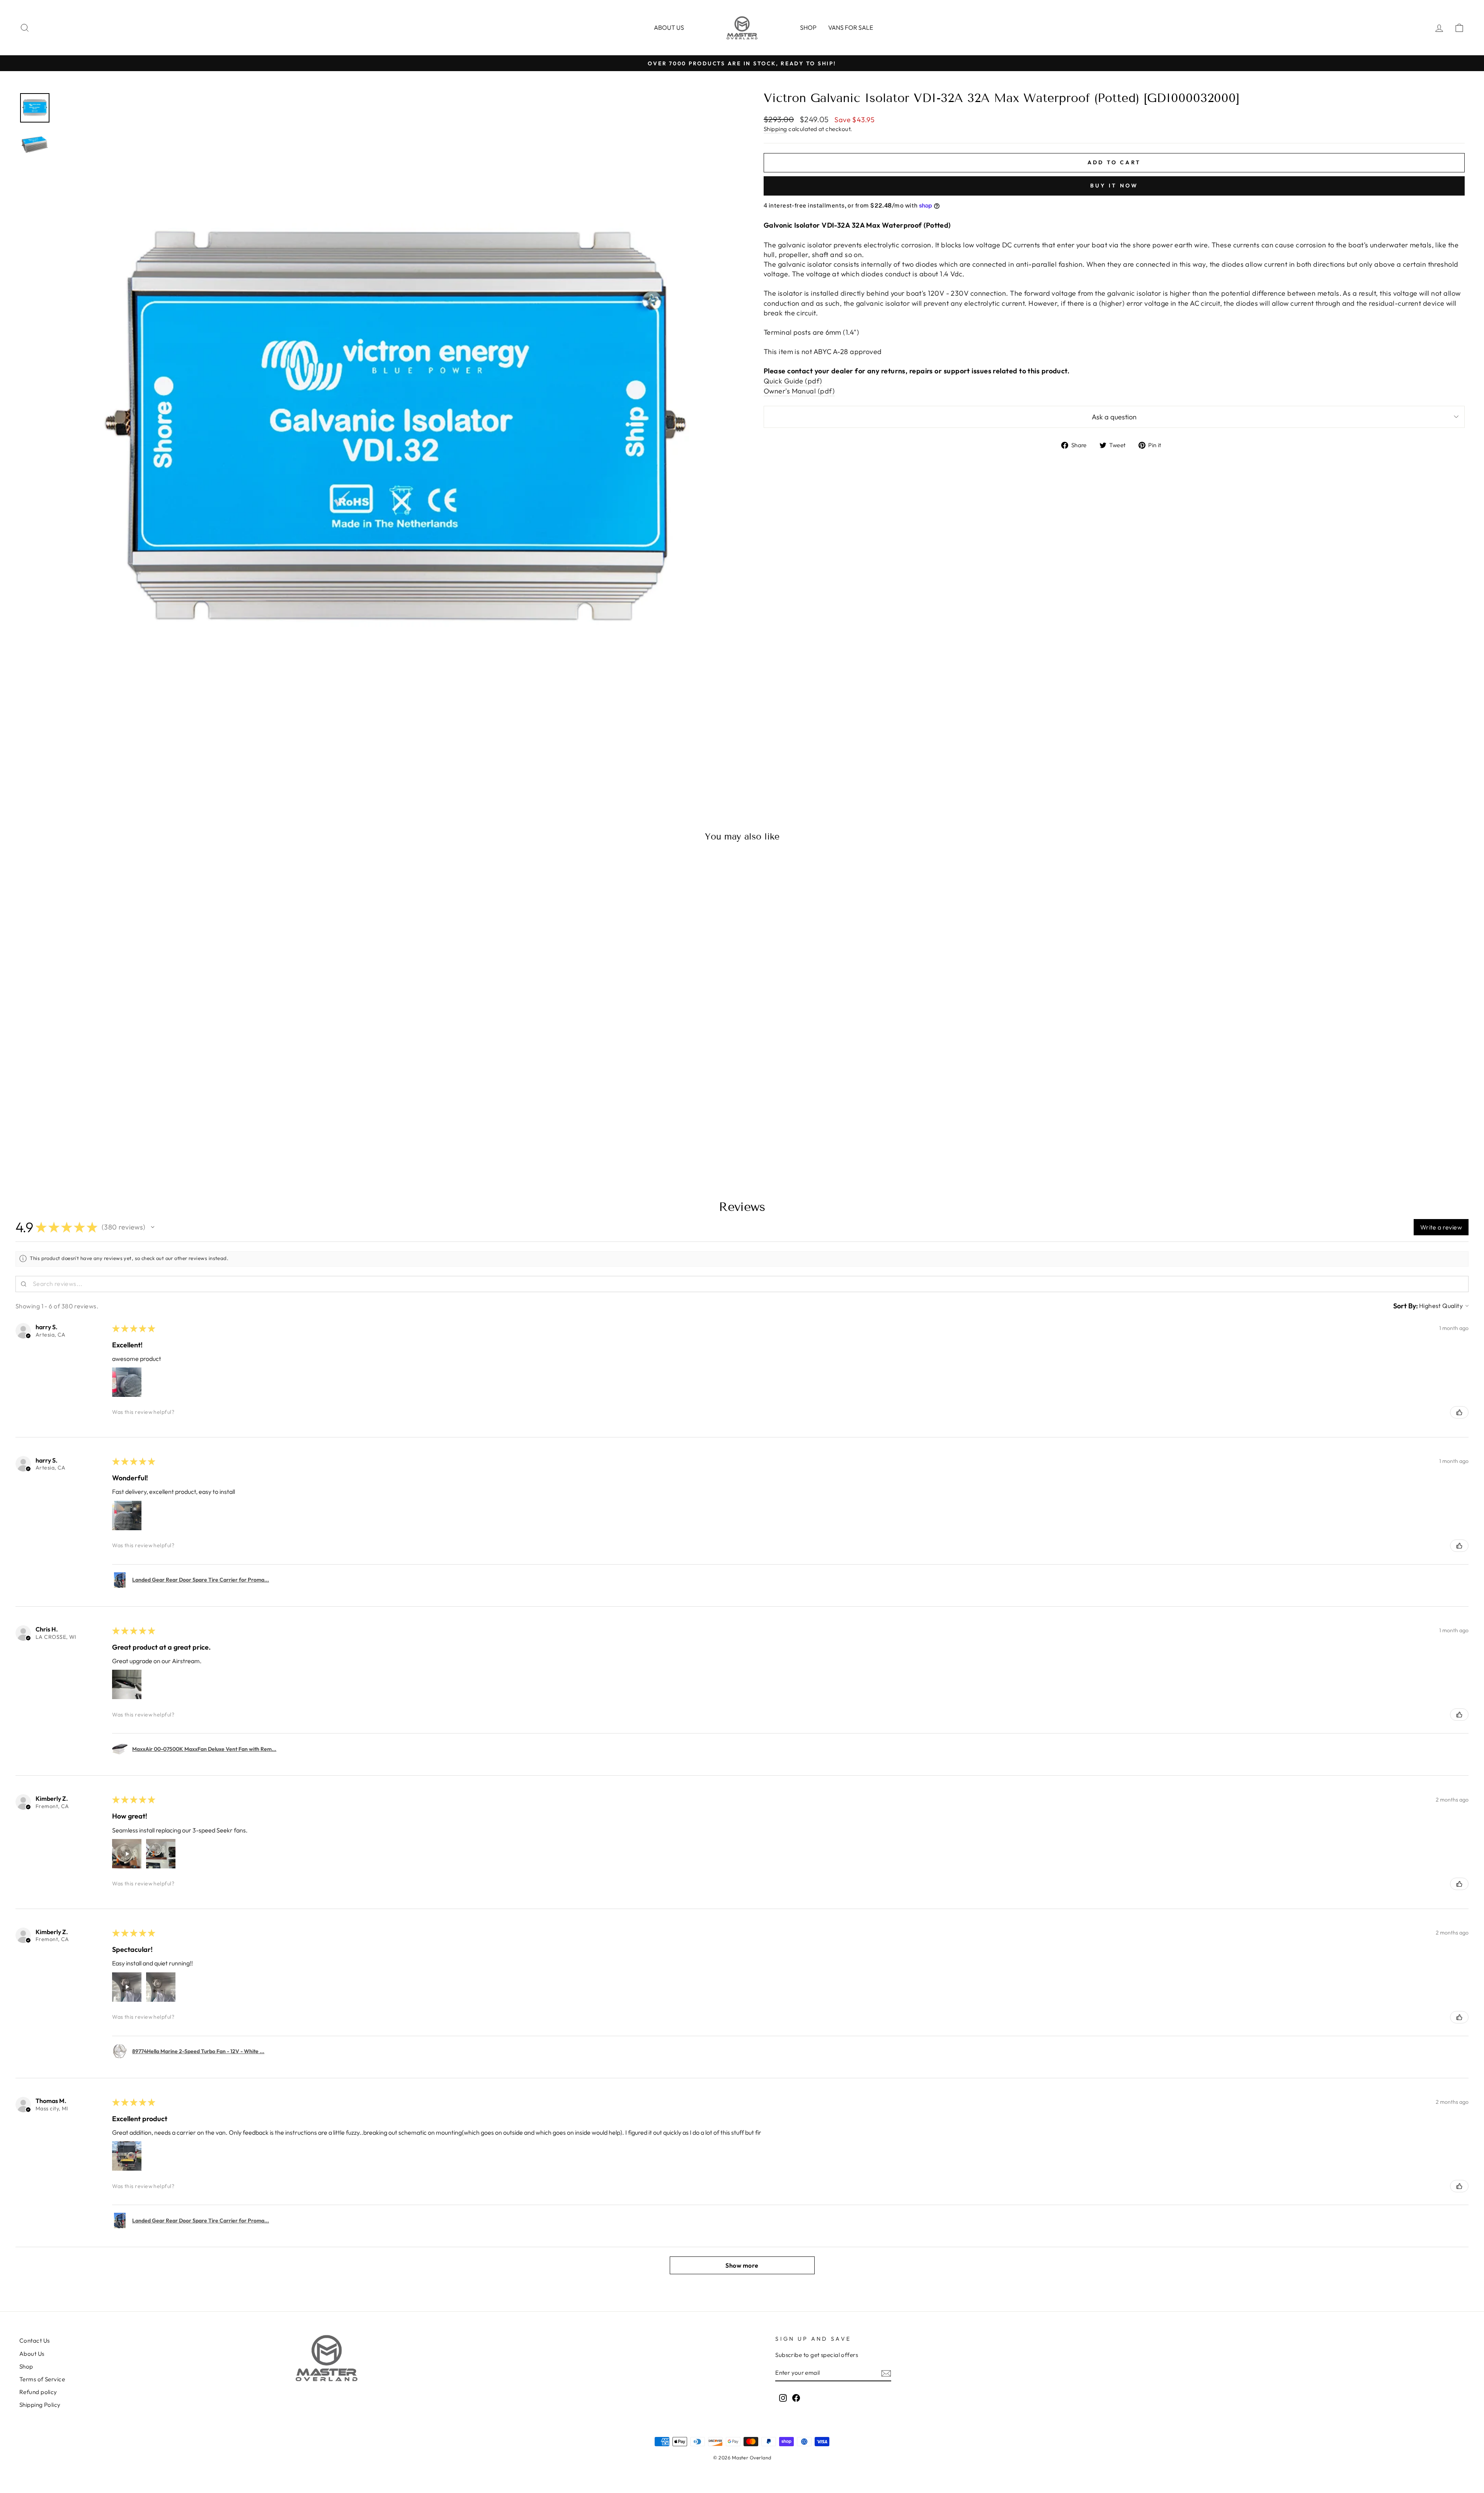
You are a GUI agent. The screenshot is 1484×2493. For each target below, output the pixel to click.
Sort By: (1406, 1306)
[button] (153, 1227)
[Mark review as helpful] (1459, 1412)
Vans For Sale (851, 27)
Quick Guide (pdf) (793, 381)
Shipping (775, 129)
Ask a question (1114, 417)
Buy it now (1114, 186)
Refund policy (38, 2392)
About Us (32, 2354)
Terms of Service (42, 2379)
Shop (808, 27)
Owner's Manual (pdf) (799, 391)
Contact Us (35, 2341)
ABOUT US (669, 27)
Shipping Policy (40, 2405)
